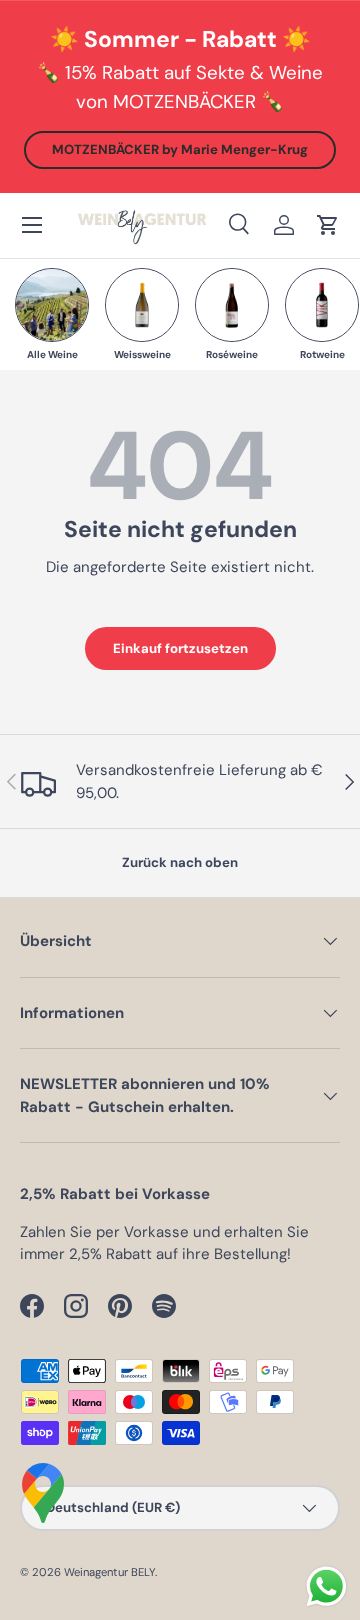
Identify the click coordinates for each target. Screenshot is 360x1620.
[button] (328, 225)
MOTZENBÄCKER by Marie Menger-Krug (180, 149)
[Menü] (32, 225)
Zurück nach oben (180, 862)
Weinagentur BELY (109, 1572)
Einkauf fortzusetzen (180, 648)
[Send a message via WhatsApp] (326, 1586)
